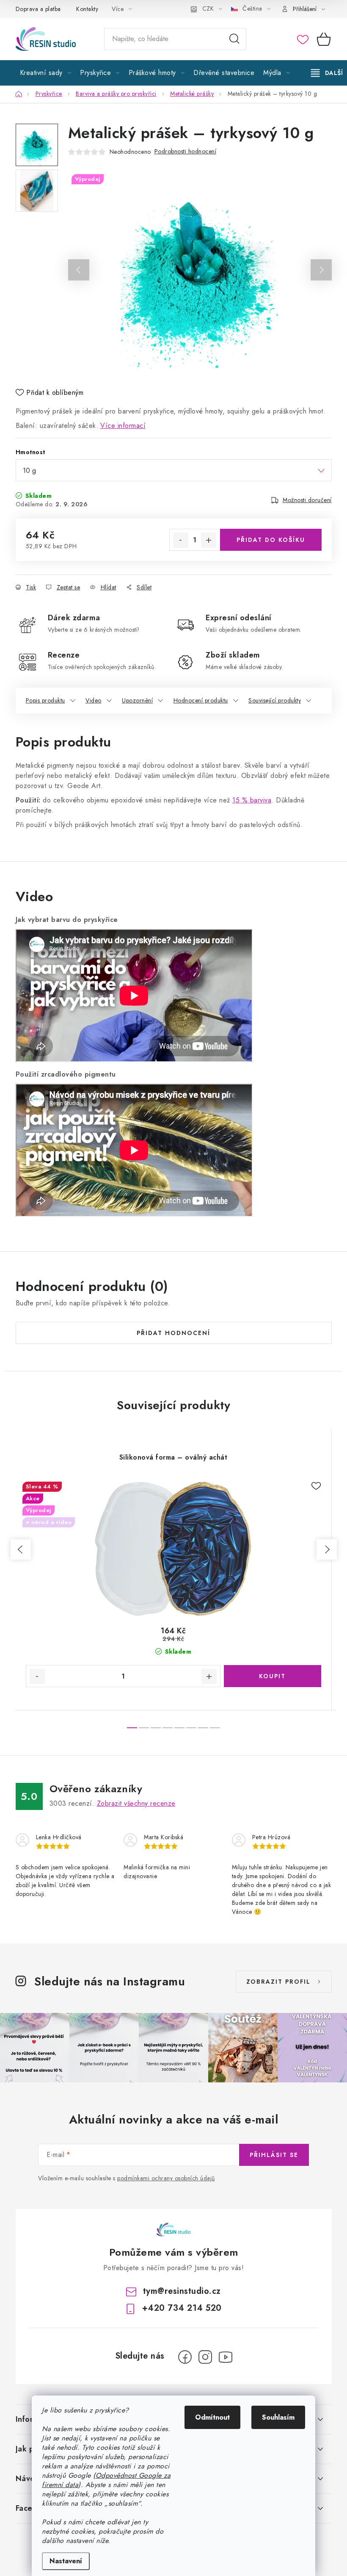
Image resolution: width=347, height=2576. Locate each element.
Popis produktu (45, 700)
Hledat (234, 39)
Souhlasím (278, 2417)
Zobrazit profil (278, 1982)
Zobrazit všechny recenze (136, 1803)
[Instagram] (205, 2357)
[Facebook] (185, 2357)
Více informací (123, 426)
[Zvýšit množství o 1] (209, 540)
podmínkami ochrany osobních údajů (166, 2178)
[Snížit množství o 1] (181, 540)
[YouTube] (226, 2357)
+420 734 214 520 (182, 2308)
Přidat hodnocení (173, 1333)
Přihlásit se (274, 2155)
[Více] (327, 73)
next (327, 1549)
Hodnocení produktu (201, 700)
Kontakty (87, 9)
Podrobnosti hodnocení (186, 151)
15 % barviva (252, 800)
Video (94, 700)
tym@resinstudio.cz (182, 2291)
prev (21, 1549)
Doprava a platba (38, 9)
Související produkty (275, 700)
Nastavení (66, 2561)
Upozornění (137, 700)
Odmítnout (212, 2417)
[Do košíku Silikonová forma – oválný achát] (273, 1676)
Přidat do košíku (271, 540)
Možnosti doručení (307, 500)
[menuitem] (46, 73)
